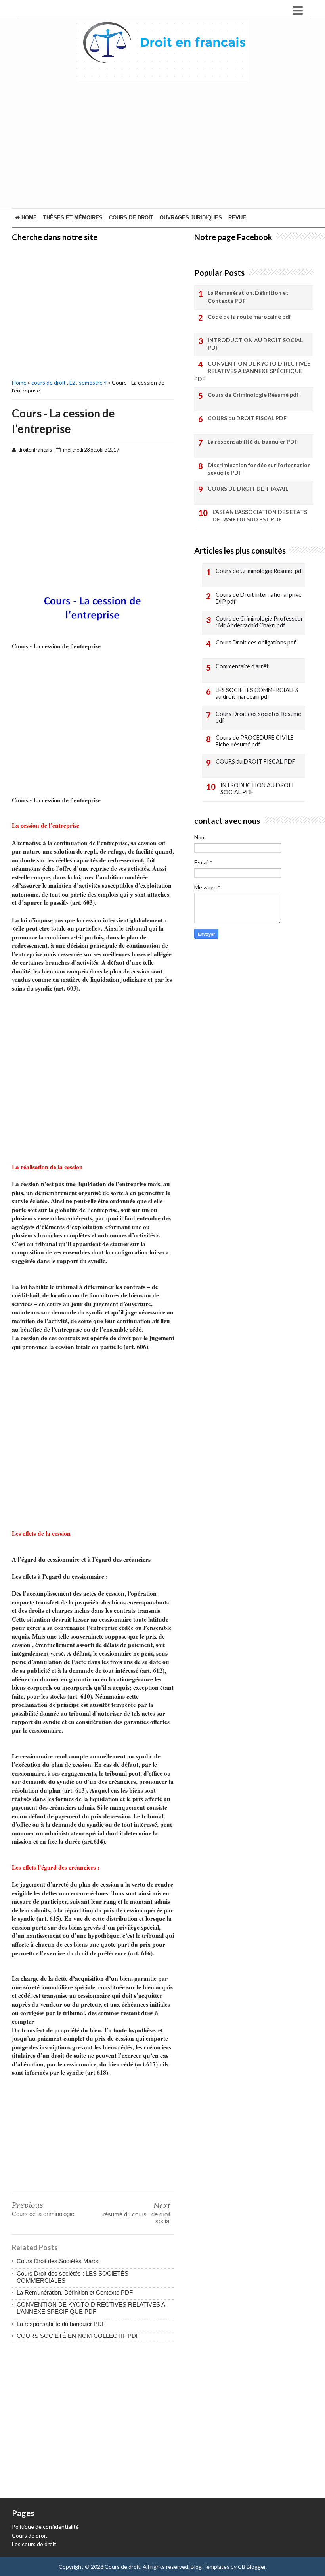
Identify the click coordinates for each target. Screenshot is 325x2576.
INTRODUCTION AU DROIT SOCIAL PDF (255, 344)
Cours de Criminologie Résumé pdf (253, 395)
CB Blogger (252, 2567)
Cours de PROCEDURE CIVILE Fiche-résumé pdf (255, 741)
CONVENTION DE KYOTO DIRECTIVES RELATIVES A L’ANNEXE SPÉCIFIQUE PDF (91, 2308)
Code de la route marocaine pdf (249, 316)
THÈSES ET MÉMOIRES (73, 218)
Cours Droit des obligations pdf (256, 642)
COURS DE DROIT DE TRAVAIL (248, 488)
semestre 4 (93, 382)
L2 (72, 382)
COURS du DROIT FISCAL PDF (247, 418)
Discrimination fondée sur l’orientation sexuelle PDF (259, 469)
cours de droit (131, 218)
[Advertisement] (93, 309)
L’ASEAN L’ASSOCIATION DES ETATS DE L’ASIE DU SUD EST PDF (260, 516)
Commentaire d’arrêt (242, 666)
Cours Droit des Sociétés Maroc (58, 2261)
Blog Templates (210, 2567)
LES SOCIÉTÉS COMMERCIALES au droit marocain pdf (257, 694)
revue (237, 218)
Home (28, 218)
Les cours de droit (34, 2544)
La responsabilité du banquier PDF (61, 2324)
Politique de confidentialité (45, 2527)
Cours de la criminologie (43, 2214)
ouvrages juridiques (191, 218)
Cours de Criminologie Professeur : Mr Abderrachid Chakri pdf (259, 622)
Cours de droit (30, 2535)
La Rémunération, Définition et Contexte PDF (75, 2292)
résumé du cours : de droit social (137, 2218)
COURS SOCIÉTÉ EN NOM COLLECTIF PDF (78, 2336)
